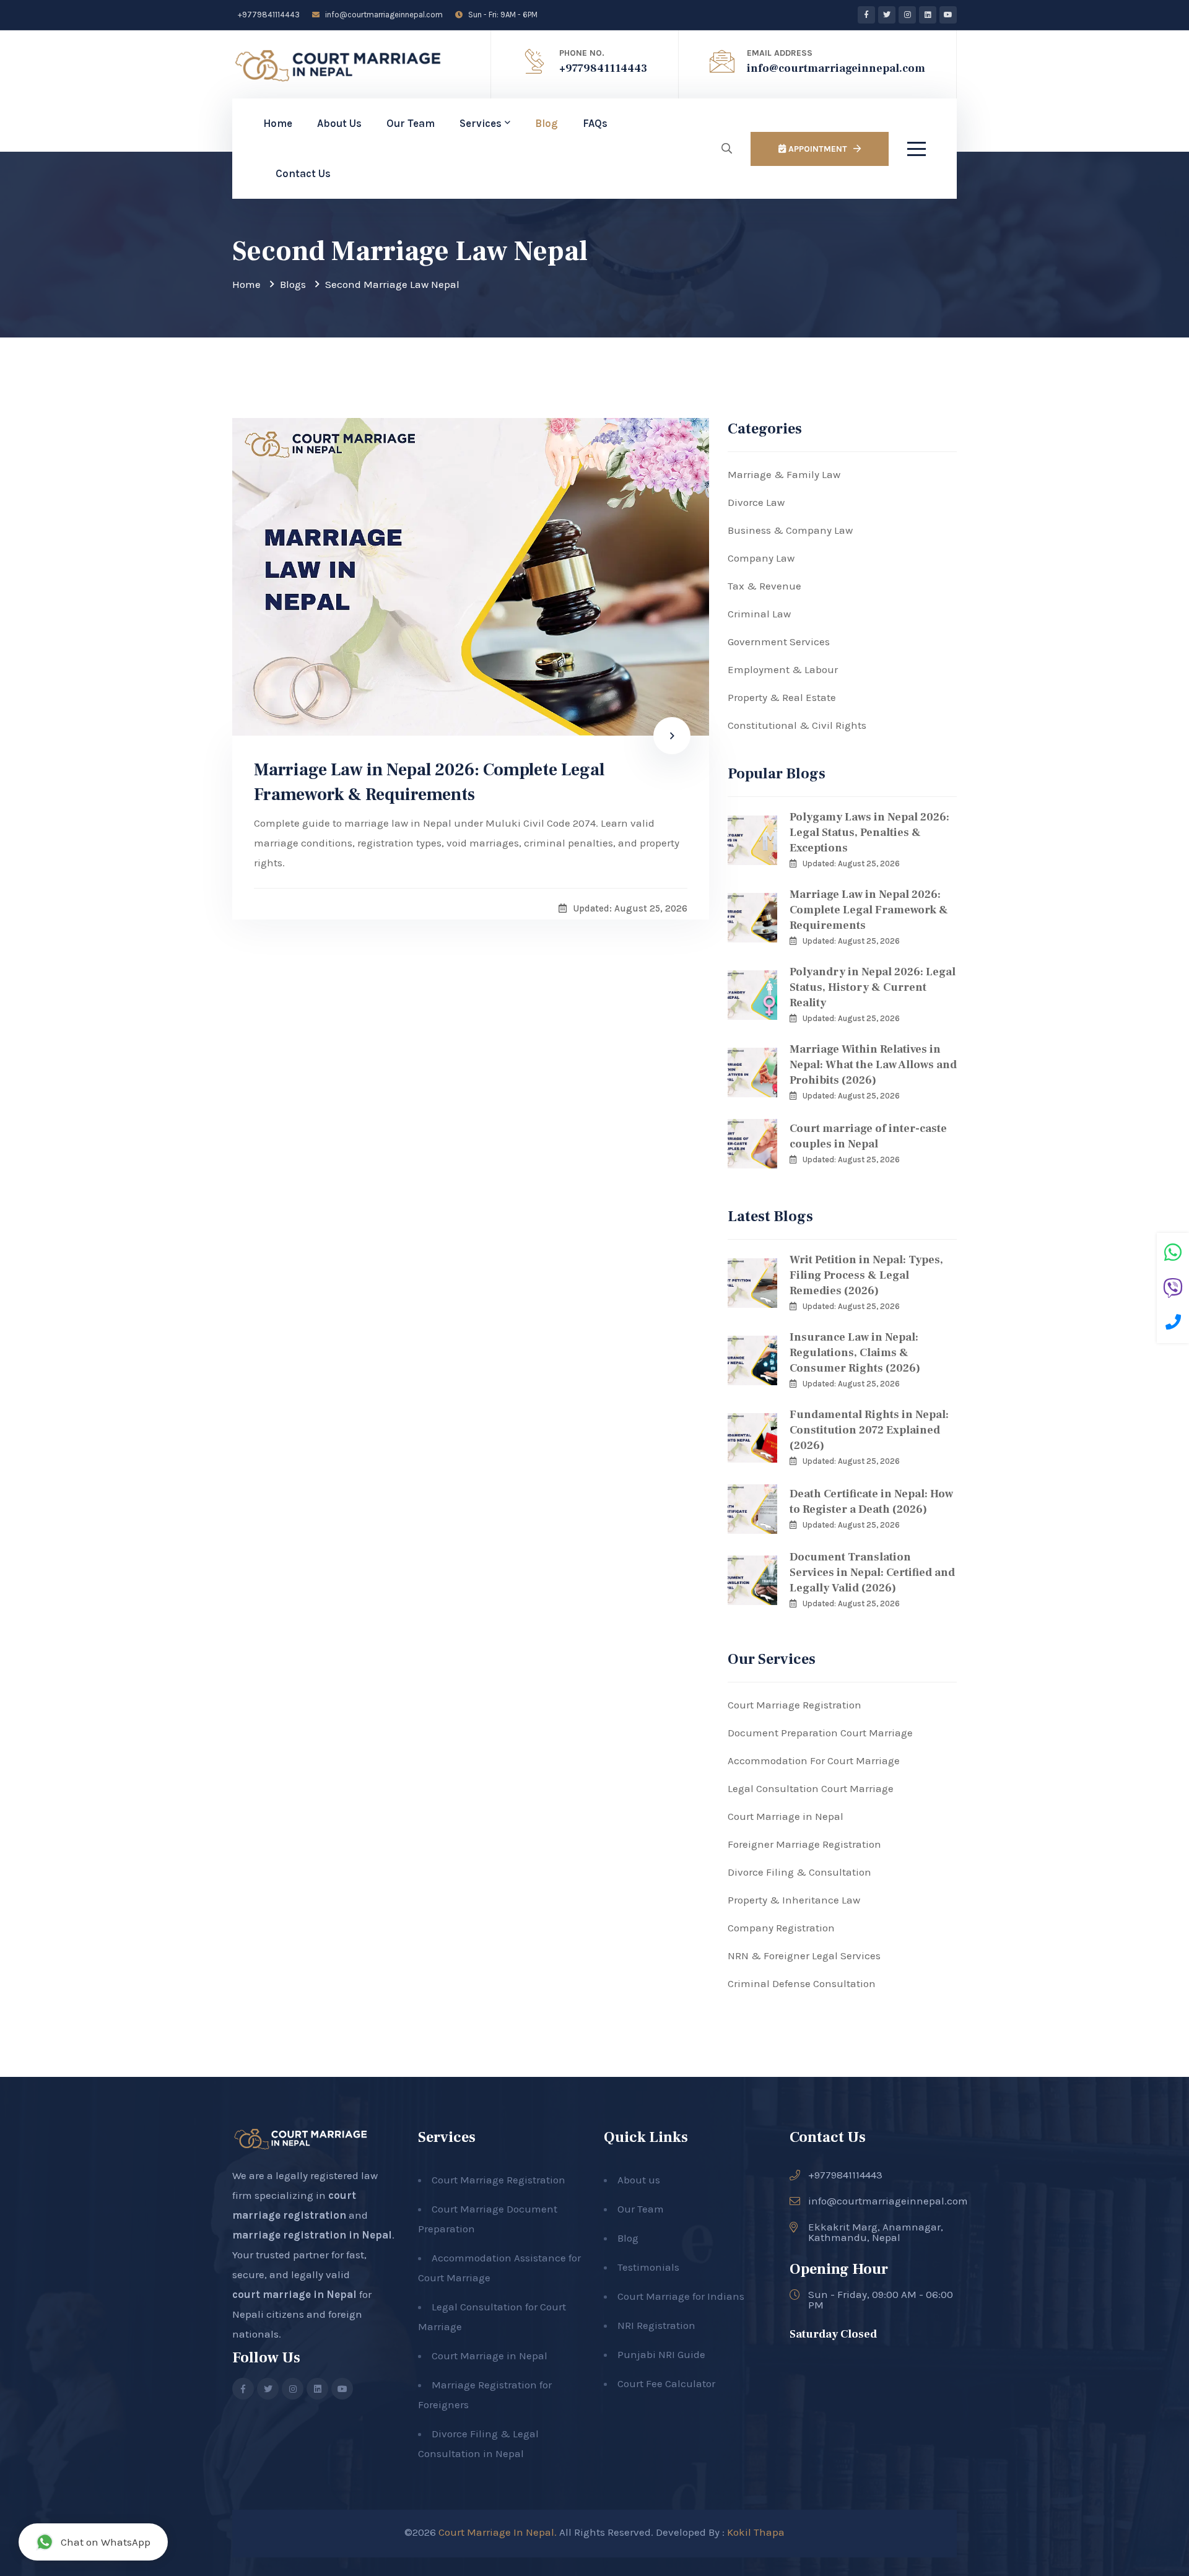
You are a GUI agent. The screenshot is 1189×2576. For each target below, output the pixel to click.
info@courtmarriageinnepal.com (383, 15)
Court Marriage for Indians (681, 2296)
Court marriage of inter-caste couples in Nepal (868, 1136)
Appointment (817, 149)
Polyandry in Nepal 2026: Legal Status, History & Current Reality (873, 987)
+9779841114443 (268, 15)
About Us (339, 123)
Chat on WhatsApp (106, 2542)
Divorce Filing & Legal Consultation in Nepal (478, 2443)
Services (481, 123)
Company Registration (781, 1928)
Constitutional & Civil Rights (797, 725)
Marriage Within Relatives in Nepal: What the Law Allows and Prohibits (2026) (873, 1065)
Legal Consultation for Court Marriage (492, 2317)
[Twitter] (887, 15)
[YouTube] (948, 15)
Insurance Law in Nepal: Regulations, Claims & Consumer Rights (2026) (855, 1353)
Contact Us (303, 173)
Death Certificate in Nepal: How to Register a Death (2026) (871, 1502)
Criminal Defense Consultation (802, 1983)
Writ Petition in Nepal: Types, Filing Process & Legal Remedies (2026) (866, 1275)
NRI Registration (656, 2325)
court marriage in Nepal (294, 2294)
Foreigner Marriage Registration (804, 1844)
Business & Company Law (790, 530)
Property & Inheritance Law (794, 1900)
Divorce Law (756, 502)
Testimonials (648, 2267)
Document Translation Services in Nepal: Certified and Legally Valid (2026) (872, 1573)
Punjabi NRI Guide (661, 2354)
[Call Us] (1173, 1324)
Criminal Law (759, 614)
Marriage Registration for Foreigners (485, 2395)
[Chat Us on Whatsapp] (1173, 1254)
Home (278, 123)
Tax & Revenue (764, 586)
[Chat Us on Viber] (1173, 1290)
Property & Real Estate (782, 697)
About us (639, 2180)
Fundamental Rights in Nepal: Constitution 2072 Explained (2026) (869, 1430)
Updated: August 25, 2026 (851, 864)
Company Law (761, 558)
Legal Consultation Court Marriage (811, 1788)
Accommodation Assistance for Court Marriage (499, 2268)
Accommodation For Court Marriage (814, 1760)
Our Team (411, 123)
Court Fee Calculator (666, 2383)
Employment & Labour (783, 669)
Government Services (779, 642)
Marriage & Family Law (784, 474)
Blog (547, 123)
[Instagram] (907, 15)
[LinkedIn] (928, 15)
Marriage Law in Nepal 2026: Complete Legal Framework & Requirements (429, 782)
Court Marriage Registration (795, 1705)
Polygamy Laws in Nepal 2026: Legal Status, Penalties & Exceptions (869, 833)
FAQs (595, 123)
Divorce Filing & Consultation (799, 1872)
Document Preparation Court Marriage (820, 1733)
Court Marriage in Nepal (786, 1816)
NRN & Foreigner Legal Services (804, 1956)
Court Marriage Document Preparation (488, 2219)
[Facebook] (866, 15)
